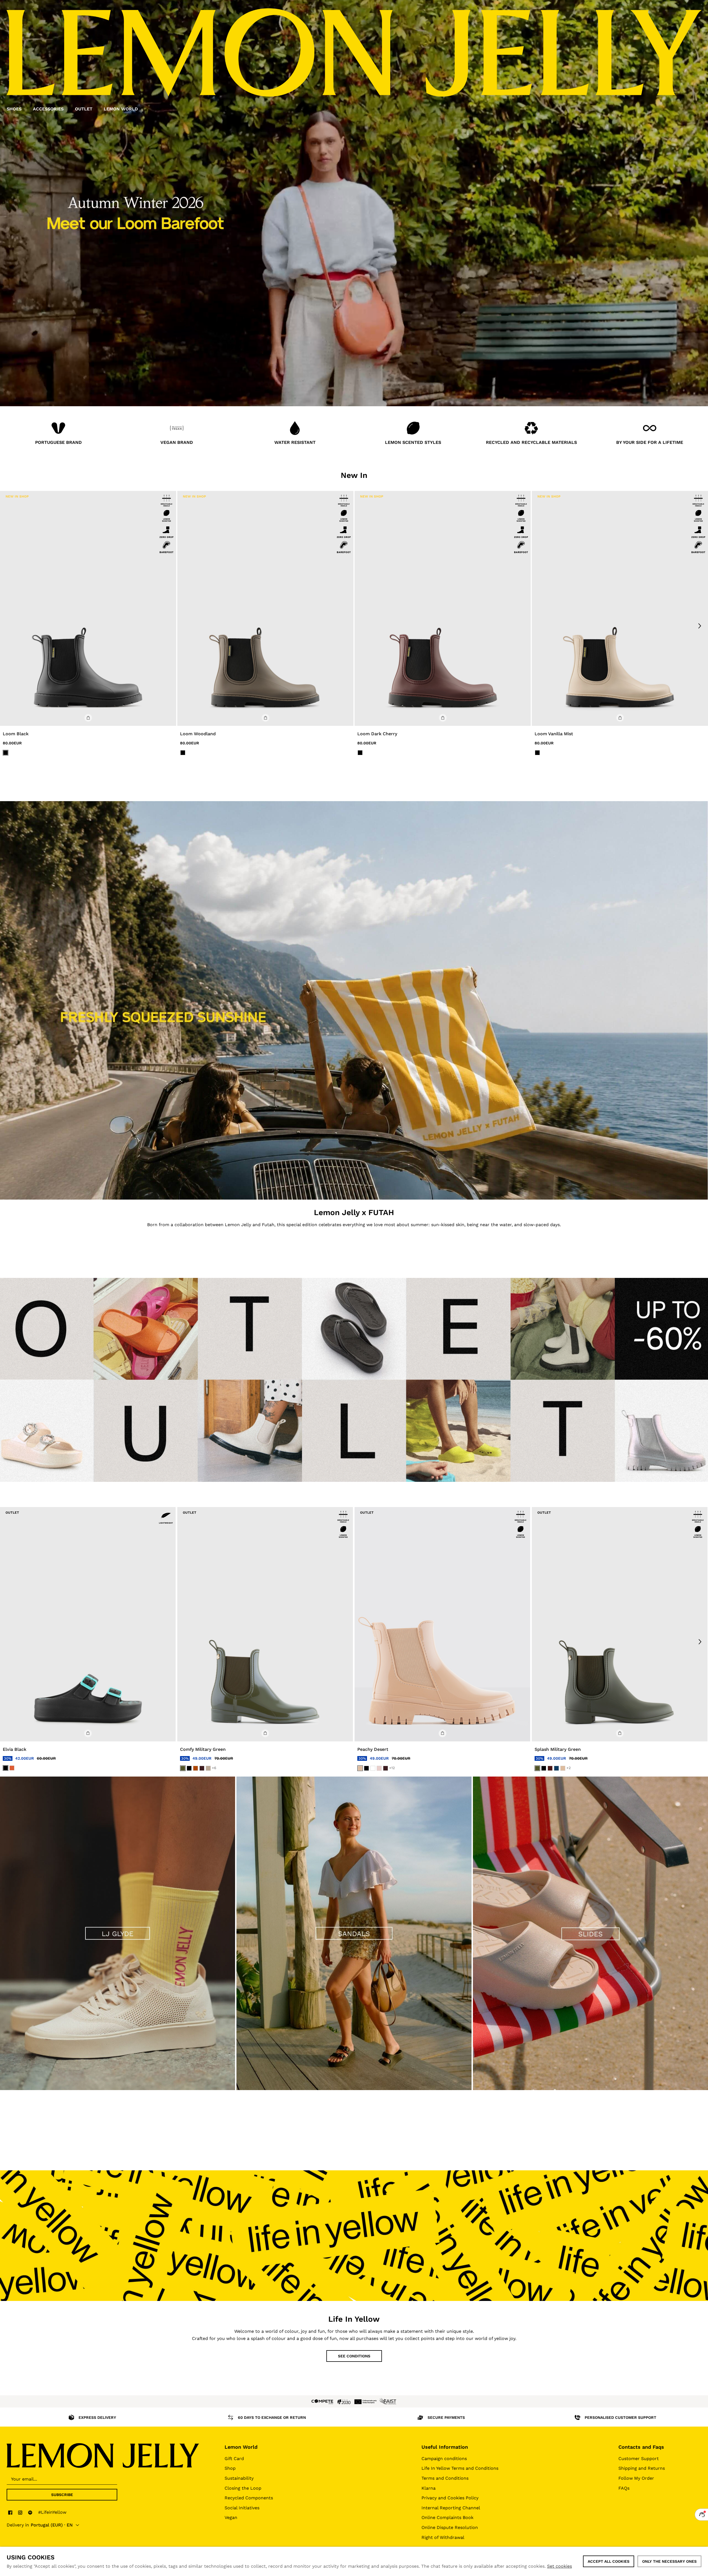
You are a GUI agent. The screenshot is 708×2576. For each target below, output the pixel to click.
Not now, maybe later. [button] (354, 1353)
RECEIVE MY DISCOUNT (354, 1336)
